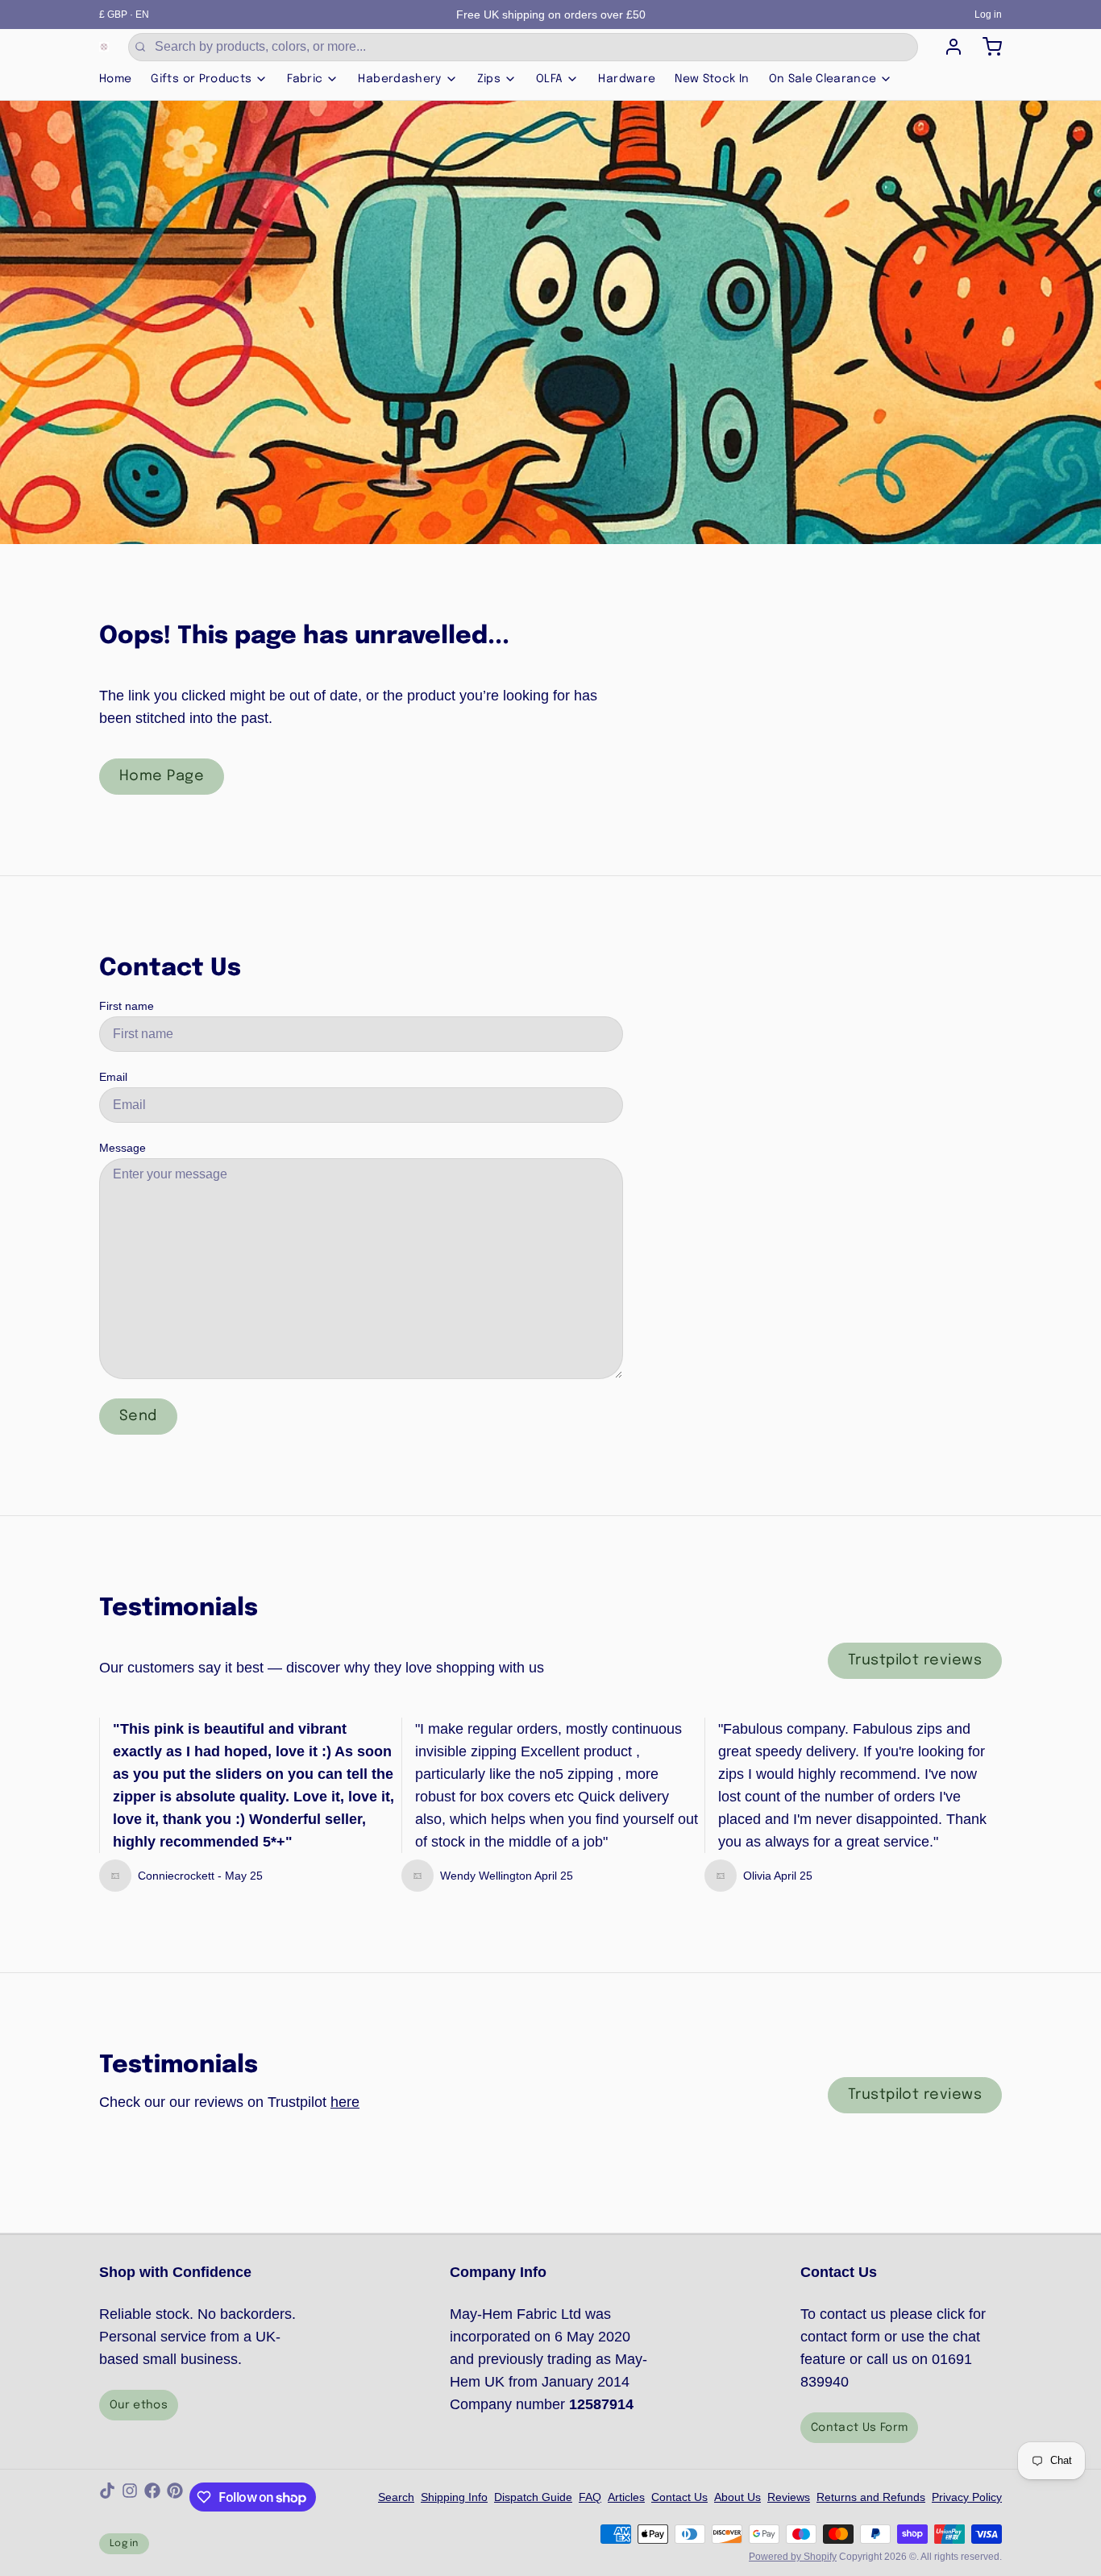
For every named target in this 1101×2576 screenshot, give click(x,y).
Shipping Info (454, 2497)
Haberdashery (399, 79)
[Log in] (947, 47)
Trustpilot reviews (915, 1660)
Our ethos (139, 2405)
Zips (489, 79)
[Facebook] (152, 2497)
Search (396, 2497)
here (345, 2102)
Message (123, 1148)
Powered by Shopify (793, 2557)
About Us (737, 2497)
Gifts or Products (201, 79)
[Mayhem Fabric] (104, 47)
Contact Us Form (859, 2428)
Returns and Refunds (871, 2497)
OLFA (549, 79)
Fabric (305, 79)
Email (113, 1077)
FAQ (590, 2497)
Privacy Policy (967, 2497)
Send (138, 1416)
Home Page (162, 776)
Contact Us (679, 2497)
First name (127, 1006)
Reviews (789, 2497)
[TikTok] (107, 2497)
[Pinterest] (175, 2497)
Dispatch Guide (533, 2497)
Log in (988, 15)
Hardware (627, 79)
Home (115, 79)
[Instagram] (130, 2497)
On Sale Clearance (823, 79)
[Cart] (986, 47)
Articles (626, 2497)
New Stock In (712, 79)
